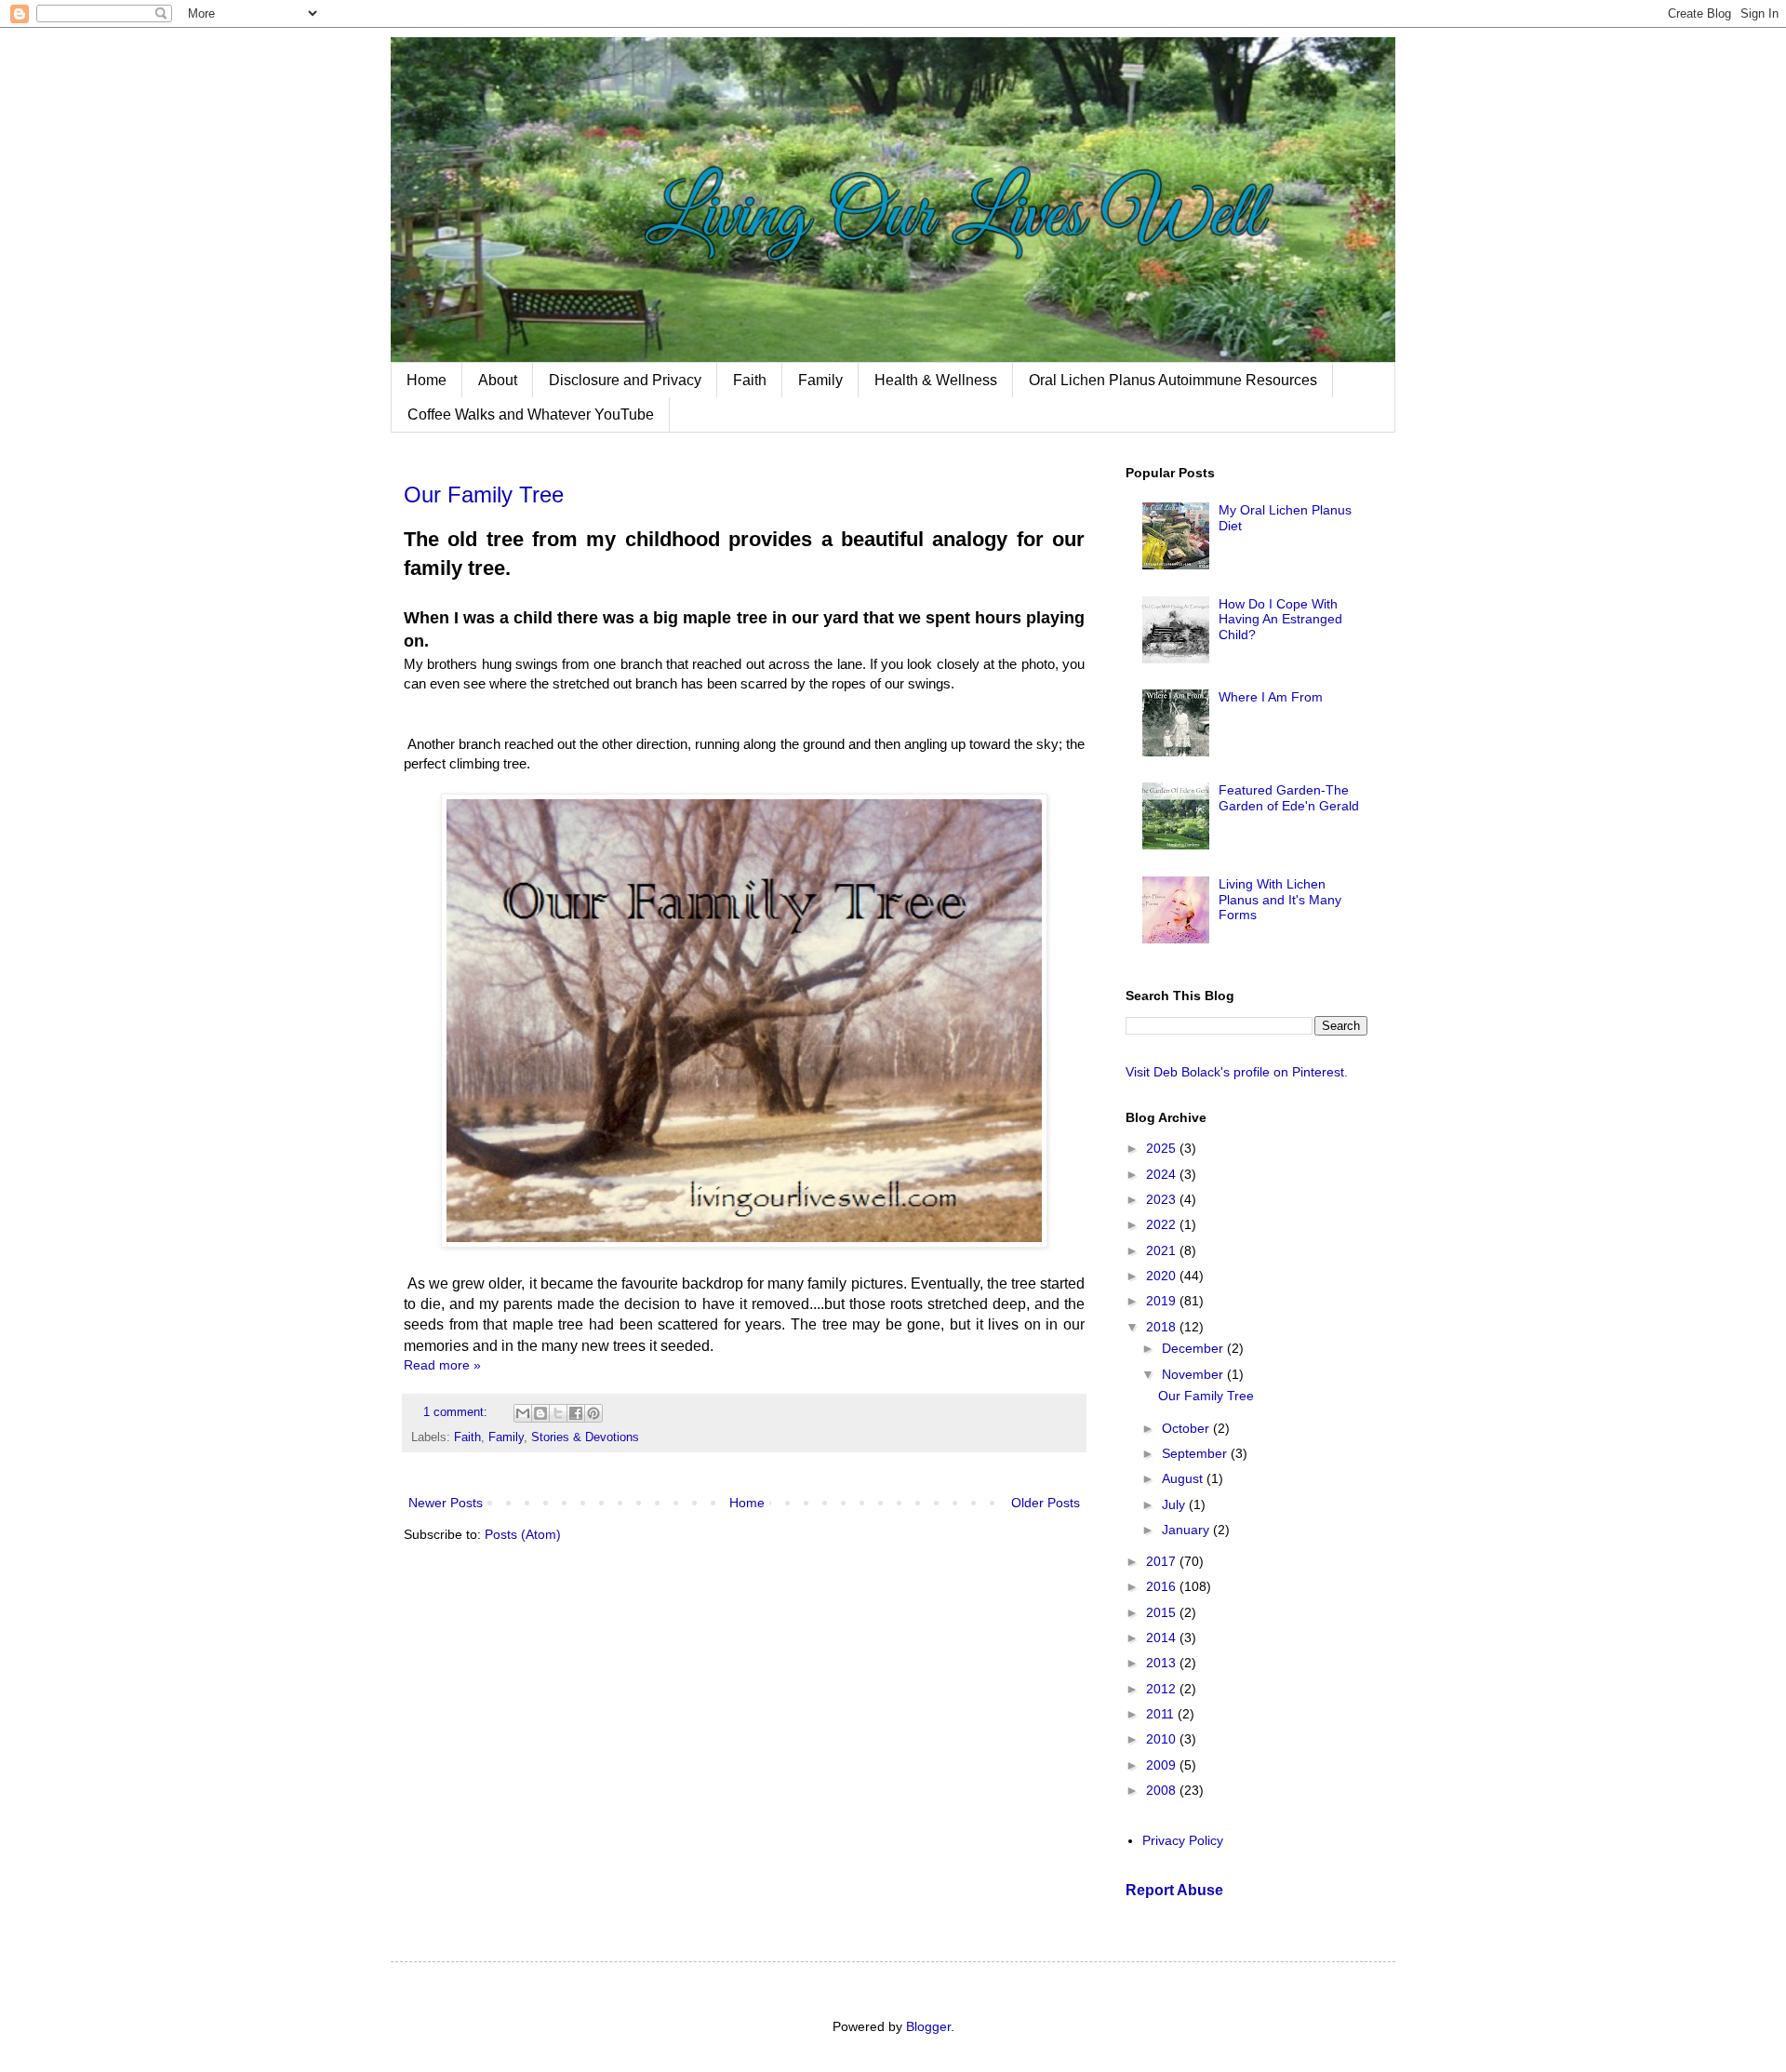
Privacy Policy (1183, 1840)
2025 (1163, 1148)
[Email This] (523, 1413)
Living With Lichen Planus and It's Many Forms (1280, 900)
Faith (750, 380)
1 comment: (457, 1412)
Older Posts (1046, 1503)
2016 (1163, 1586)
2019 (1163, 1301)
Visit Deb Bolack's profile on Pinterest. (1237, 1072)
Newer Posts (446, 1503)
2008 (1163, 1790)
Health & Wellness (936, 380)
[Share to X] (558, 1413)
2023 (1163, 1199)
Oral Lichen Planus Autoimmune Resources (1173, 380)
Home (427, 380)
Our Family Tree (484, 495)
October (1187, 1428)
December (1194, 1348)
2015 (1163, 1612)
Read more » (442, 1365)
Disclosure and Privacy (625, 380)
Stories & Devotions (585, 1437)
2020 (1163, 1276)
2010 (1163, 1739)
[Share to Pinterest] (593, 1413)
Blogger (928, 2026)
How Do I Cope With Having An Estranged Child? (1280, 620)
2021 (1163, 1250)
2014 (1163, 1638)
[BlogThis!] (540, 1413)
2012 (1163, 1689)
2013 (1163, 1663)
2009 (1163, 1765)
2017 (1163, 1561)
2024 (1163, 1174)
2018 (1163, 1327)
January (1187, 1530)
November (1194, 1374)
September (1196, 1453)
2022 (1163, 1224)
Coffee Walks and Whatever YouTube (531, 414)
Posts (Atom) (523, 1534)
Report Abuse (1174, 1890)
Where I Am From (1271, 697)
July (1175, 1504)
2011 (1162, 1714)
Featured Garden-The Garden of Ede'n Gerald (1289, 798)
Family (820, 380)
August (1184, 1478)
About (498, 380)
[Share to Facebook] (576, 1413)
